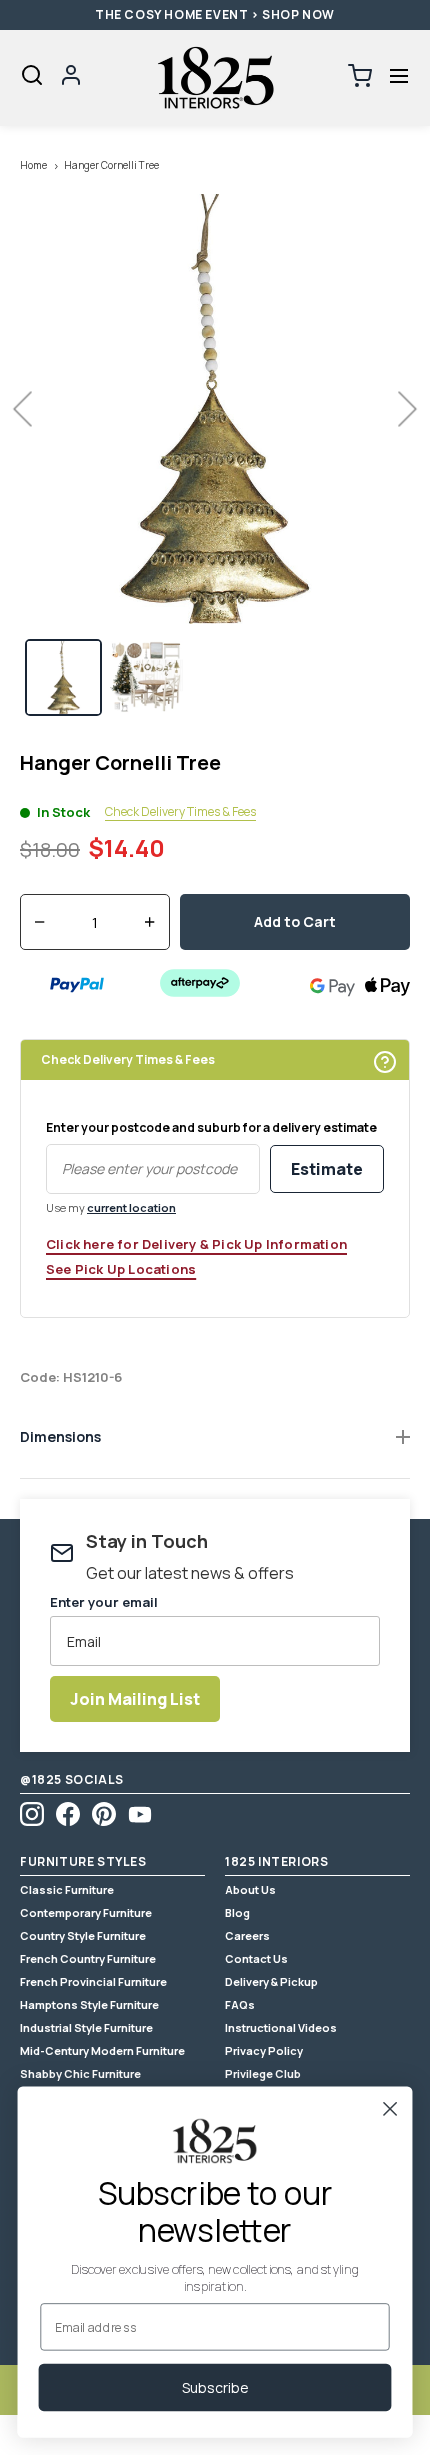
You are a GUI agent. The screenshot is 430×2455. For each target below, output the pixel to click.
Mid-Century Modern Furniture (102, 2050)
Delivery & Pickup (271, 1981)
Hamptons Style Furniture (89, 2004)
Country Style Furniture (83, 1935)
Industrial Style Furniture (86, 2027)
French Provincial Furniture (93, 1981)
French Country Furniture (88, 1958)
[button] (398, 76)
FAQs (240, 2004)
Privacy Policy (264, 2050)
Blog (237, 1912)
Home (33, 165)
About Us (250, 1889)
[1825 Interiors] (215, 78)
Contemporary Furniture (86, 1912)
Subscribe (215, 2387)
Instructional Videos (281, 2027)
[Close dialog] (390, 2108)
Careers (247, 1935)
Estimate (327, 1169)
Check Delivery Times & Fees (180, 812)
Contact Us (256, 1958)
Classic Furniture (67, 1889)
